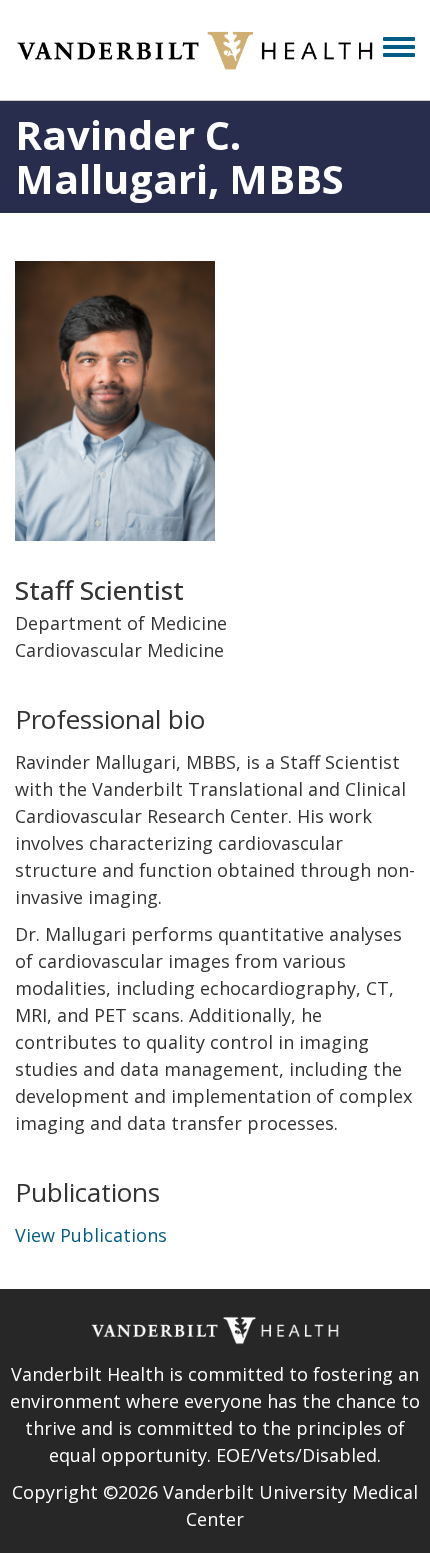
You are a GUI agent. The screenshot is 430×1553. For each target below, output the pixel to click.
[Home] (195, 50)
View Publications (91, 1235)
